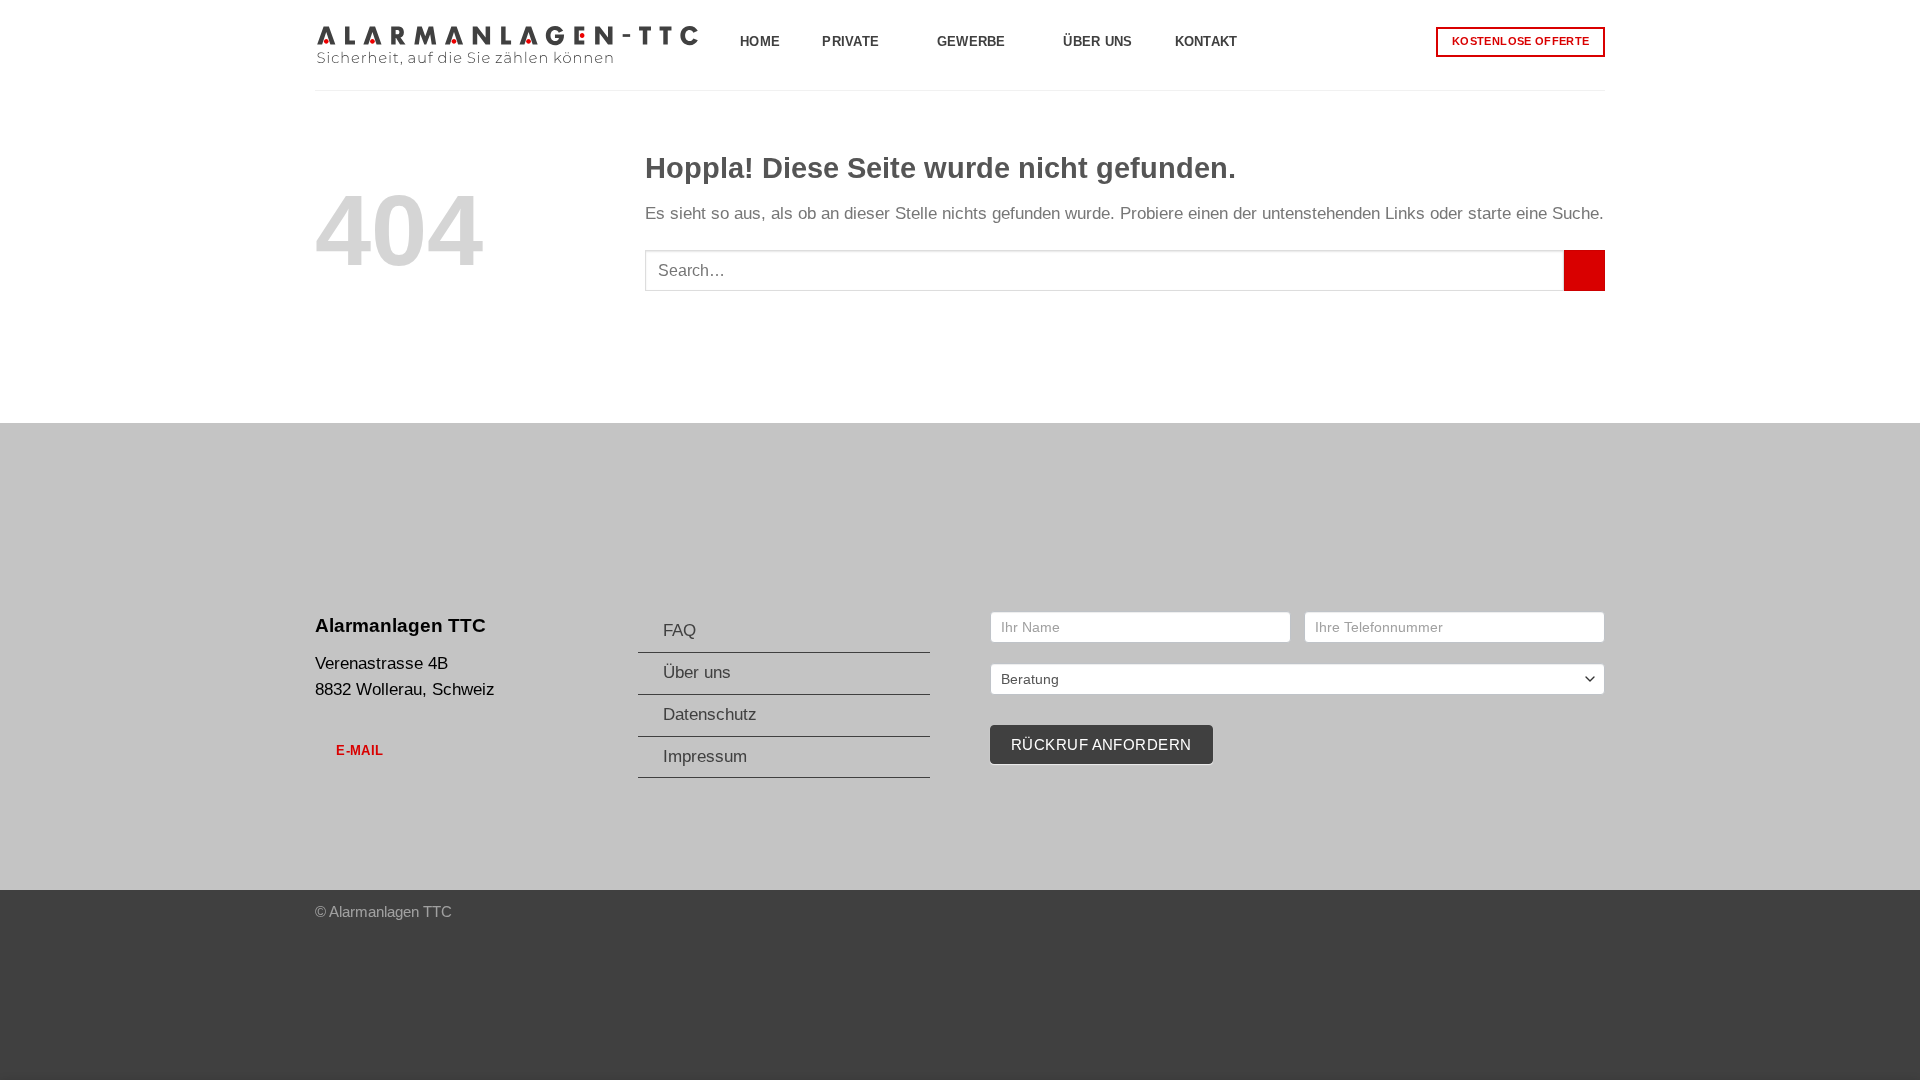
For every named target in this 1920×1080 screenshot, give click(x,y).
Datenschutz (710, 714)
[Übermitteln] (1584, 270)
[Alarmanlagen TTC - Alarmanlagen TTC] (507, 44)
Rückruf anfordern (1101, 744)
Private (850, 41)
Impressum (705, 756)
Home (760, 41)
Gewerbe (971, 41)
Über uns (1097, 41)
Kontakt (1206, 41)
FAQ (679, 630)
